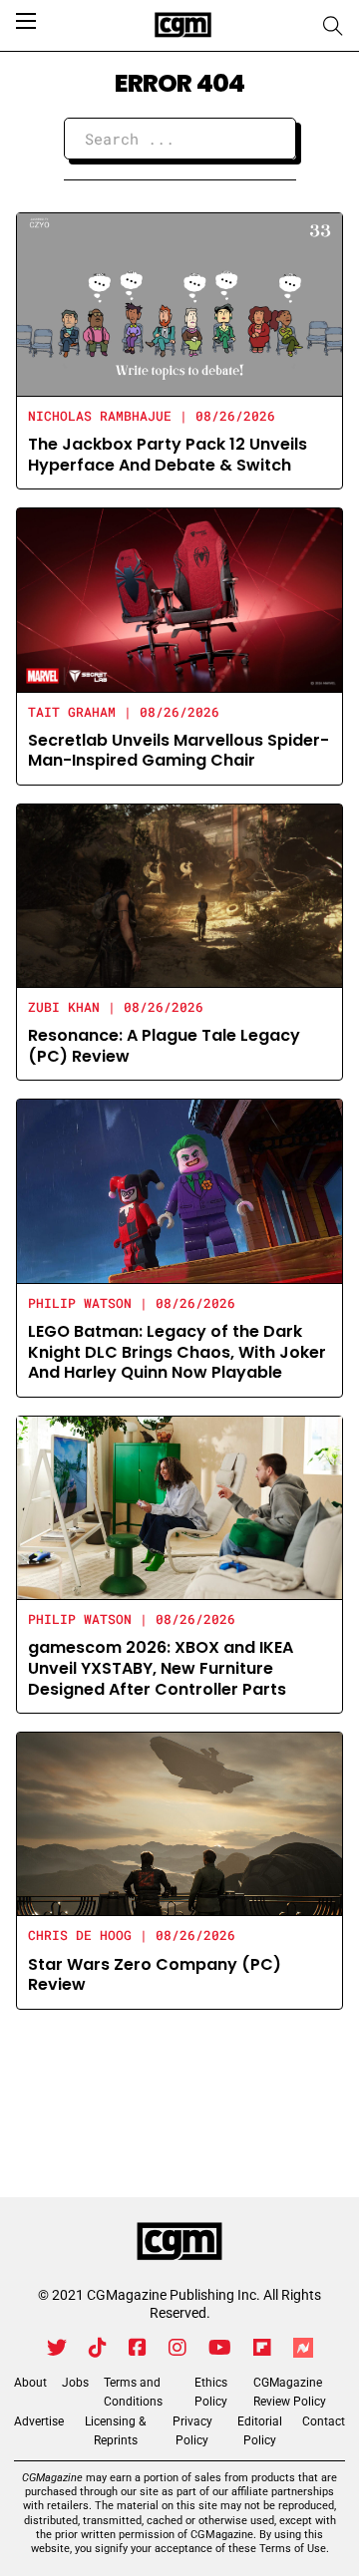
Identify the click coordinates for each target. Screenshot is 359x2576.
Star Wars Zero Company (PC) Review (155, 1975)
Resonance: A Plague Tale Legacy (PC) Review (164, 1046)
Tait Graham (72, 712)
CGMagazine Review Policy (290, 2392)
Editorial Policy (260, 2431)
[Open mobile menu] (26, 21)
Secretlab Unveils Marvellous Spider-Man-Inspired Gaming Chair (179, 751)
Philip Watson (80, 1303)
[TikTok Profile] (98, 2348)
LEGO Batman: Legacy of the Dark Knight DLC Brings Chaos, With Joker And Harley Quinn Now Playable (177, 1352)
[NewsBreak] (303, 2348)
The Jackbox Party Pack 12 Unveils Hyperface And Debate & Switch (168, 455)
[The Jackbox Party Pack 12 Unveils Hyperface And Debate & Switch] (179, 304)
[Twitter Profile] (57, 2348)
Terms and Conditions (133, 2392)
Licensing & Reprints (115, 2431)
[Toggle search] (333, 26)
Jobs (75, 2383)
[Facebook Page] (138, 2348)
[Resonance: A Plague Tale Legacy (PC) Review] (179, 895)
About (30, 2383)
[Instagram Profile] (178, 2348)
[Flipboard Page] (262, 2348)
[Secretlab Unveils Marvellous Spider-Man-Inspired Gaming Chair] (179, 600)
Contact (324, 2421)
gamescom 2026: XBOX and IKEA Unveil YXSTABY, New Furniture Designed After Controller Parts (161, 1668)
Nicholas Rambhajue (100, 416)
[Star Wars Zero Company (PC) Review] (179, 1823)
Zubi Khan (64, 1007)
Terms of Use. (294, 2549)
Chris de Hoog (80, 1935)
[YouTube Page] (220, 2348)
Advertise (39, 2421)
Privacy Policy (192, 2431)
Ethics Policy (211, 2392)
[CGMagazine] (179, 2242)
